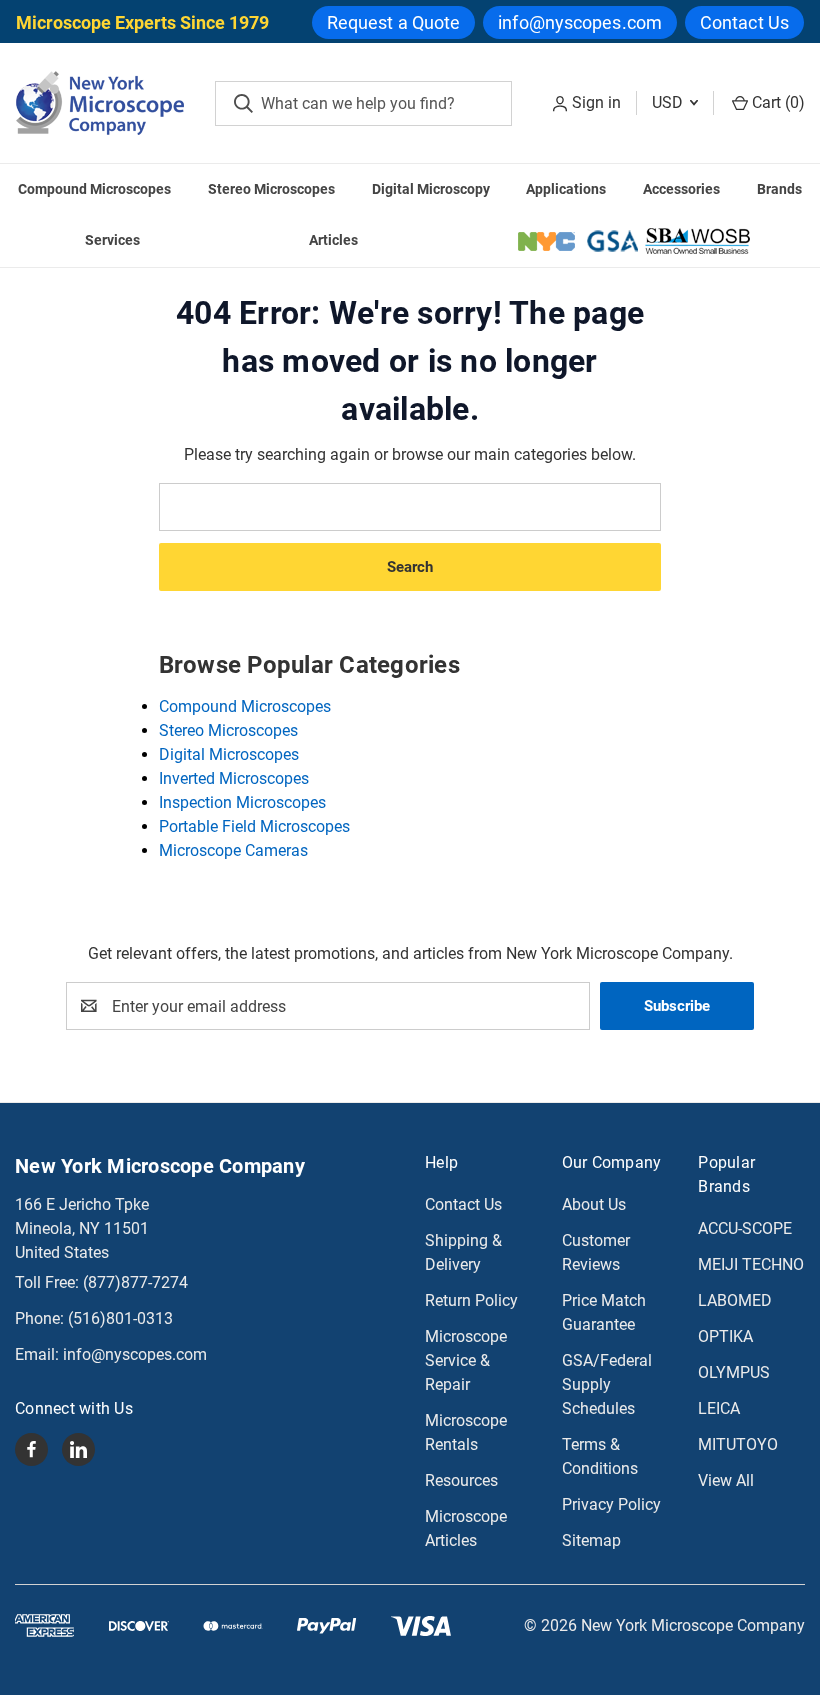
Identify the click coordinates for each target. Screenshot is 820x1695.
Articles (333, 240)
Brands (779, 189)
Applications (566, 189)
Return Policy (471, 1300)
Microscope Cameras (233, 850)
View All (726, 1480)
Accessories (681, 189)
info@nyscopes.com (580, 22)
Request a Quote (394, 22)
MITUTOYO (738, 1444)
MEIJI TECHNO (751, 1264)
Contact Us (744, 22)
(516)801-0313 (120, 1318)
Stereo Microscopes (271, 189)
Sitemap (591, 1540)
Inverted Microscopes (234, 778)
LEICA (719, 1408)
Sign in (596, 102)
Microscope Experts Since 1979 (142, 22)
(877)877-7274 (135, 1282)
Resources (461, 1480)
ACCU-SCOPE (745, 1228)
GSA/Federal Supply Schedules (607, 1384)
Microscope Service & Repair (466, 1360)
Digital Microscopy (431, 189)
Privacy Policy (611, 1504)
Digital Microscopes (229, 754)
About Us (594, 1204)
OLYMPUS (734, 1372)
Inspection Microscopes (242, 802)
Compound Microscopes (94, 189)
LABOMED (735, 1300)
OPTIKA (725, 1336)
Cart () (776, 102)
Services (112, 240)
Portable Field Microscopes (254, 826)
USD (669, 102)
